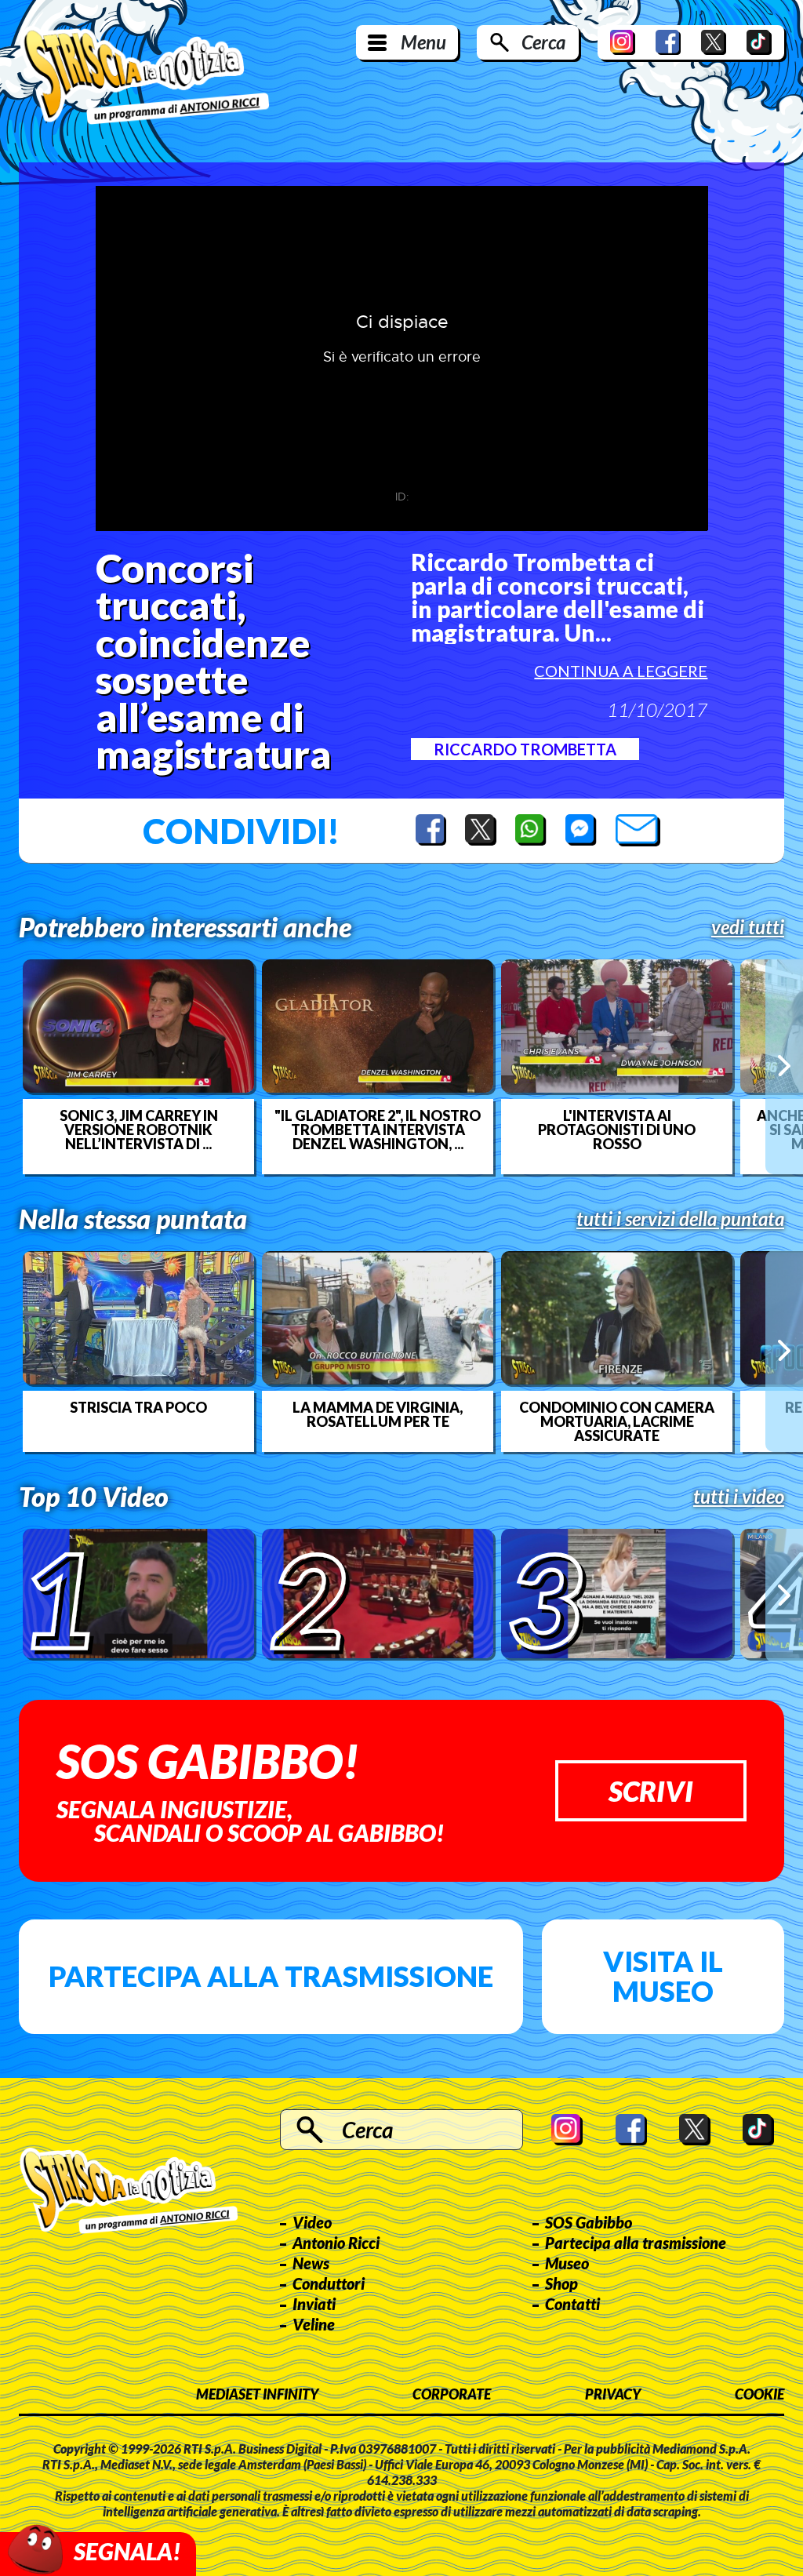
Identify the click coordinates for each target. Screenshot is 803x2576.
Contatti (572, 2304)
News (311, 2263)
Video (312, 2222)
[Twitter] (714, 42)
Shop (561, 2283)
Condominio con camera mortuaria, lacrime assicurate (617, 1421)
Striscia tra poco (138, 1407)
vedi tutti (748, 927)
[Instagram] (623, 42)
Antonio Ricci (336, 2243)
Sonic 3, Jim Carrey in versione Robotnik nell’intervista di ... (139, 1130)
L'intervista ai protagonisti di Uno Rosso (617, 1130)
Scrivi (651, 1791)
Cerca (543, 42)
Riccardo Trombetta (525, 749)
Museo (567, 2263)
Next (784, 1066)
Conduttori (329, 2283)
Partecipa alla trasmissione (271, 1976)
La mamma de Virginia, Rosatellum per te (378, 1414)
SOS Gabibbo (589, 2222)
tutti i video (739, 1497)
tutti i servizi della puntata (680, 1219)
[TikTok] (759, 42)
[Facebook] (668, 42)
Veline (314, 2324)
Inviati (314, 2304)
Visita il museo (663, 1976)
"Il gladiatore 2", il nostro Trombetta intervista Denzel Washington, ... (378, 1130)
